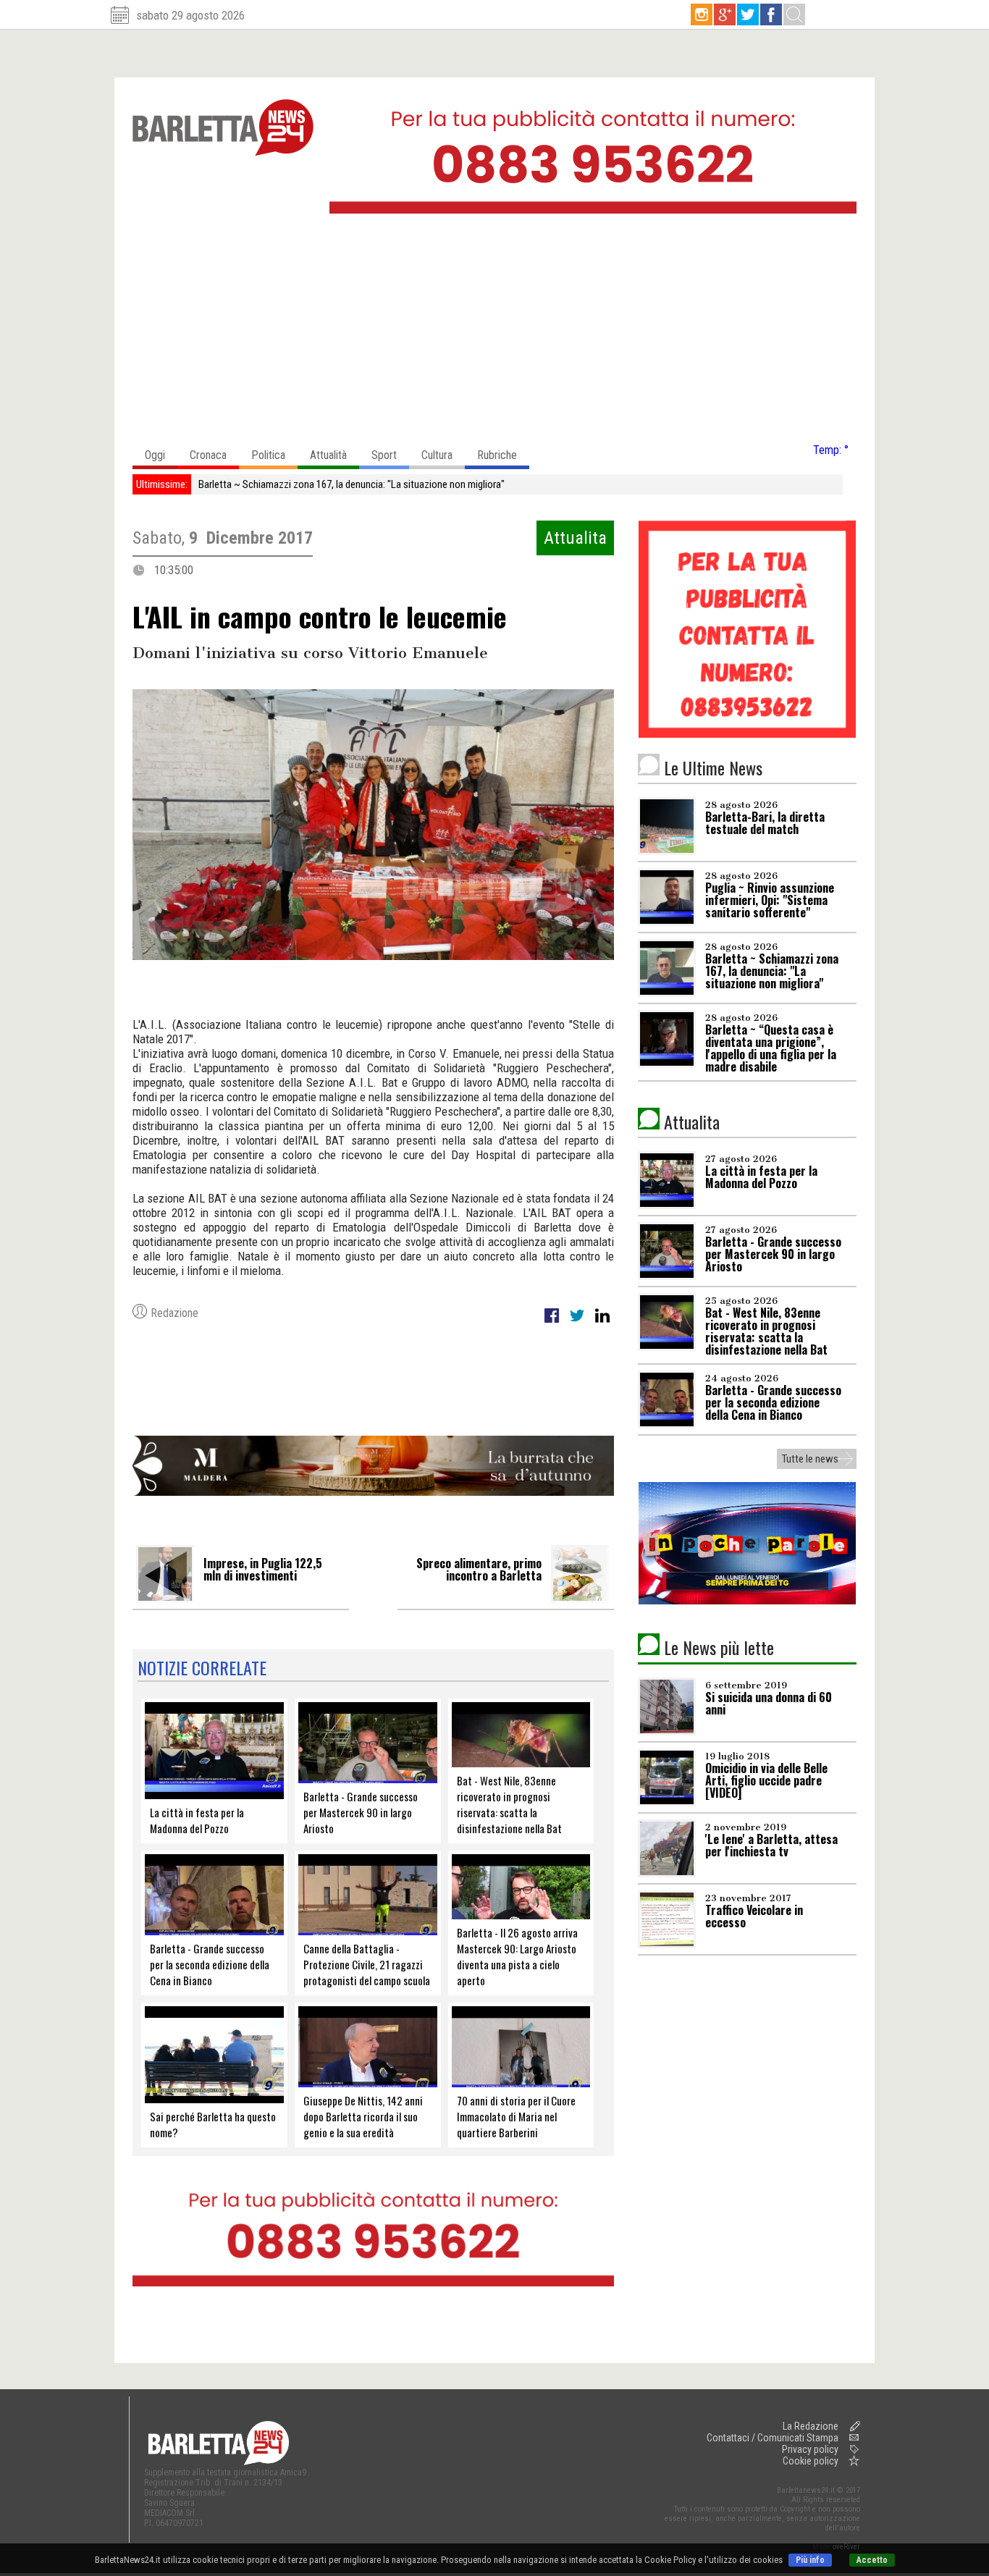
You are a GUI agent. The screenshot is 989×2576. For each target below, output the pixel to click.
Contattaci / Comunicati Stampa (773, 2438)
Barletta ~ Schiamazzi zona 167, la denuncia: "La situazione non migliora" (352, 484)
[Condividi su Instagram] (602, 1323)
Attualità (328, 455)
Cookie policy (811, 2461)
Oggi (155, 455)
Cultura (437, 455)
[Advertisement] (494, 332)
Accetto (872, 2560)
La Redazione (811, 2426)
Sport (384, 455)
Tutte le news (810, 1459)
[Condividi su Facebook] (553, 1323)
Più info (810, 2560)
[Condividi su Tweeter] (578, 1323)
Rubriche (497, 455)
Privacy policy (810, 2449)
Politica (268, 455)
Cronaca (208, 455)
